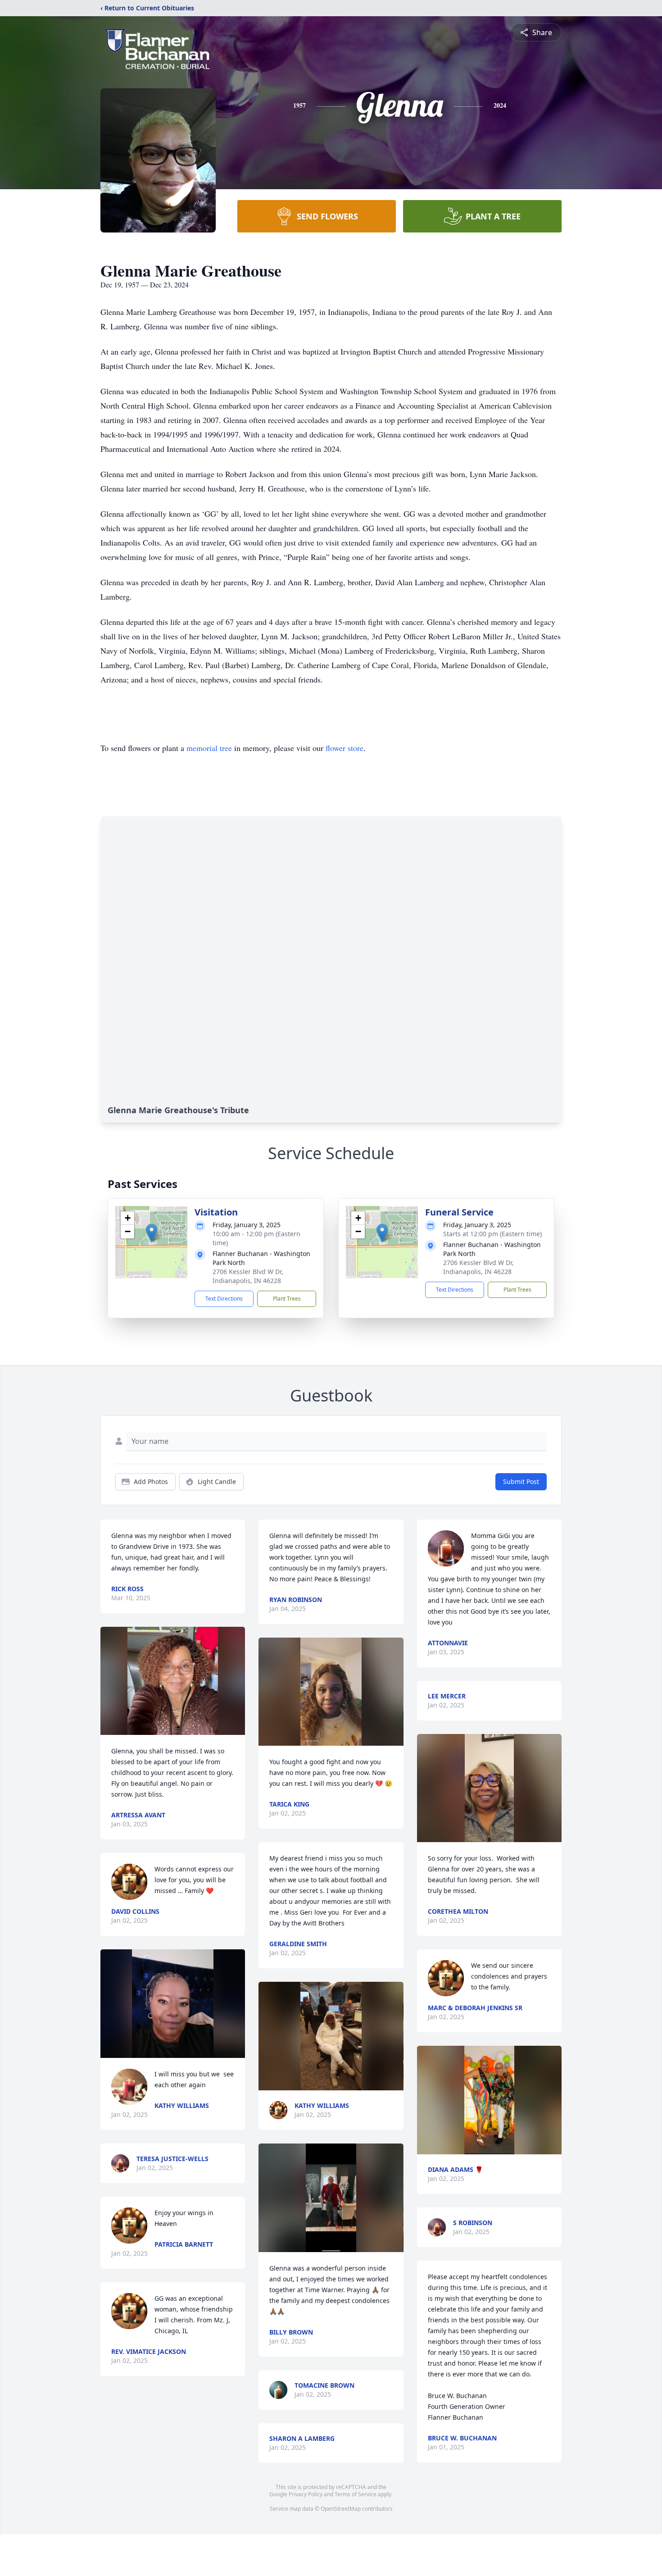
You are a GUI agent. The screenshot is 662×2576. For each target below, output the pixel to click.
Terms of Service (356, 2494)
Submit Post (521, 1481)
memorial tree (209, 748)
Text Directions (224, 1299)
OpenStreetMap (341, 2509)
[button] (152, 1233)
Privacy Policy (306, 2494)
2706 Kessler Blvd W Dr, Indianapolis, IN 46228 (248, 1276)
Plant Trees (287, 1299)
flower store (345, 748)
